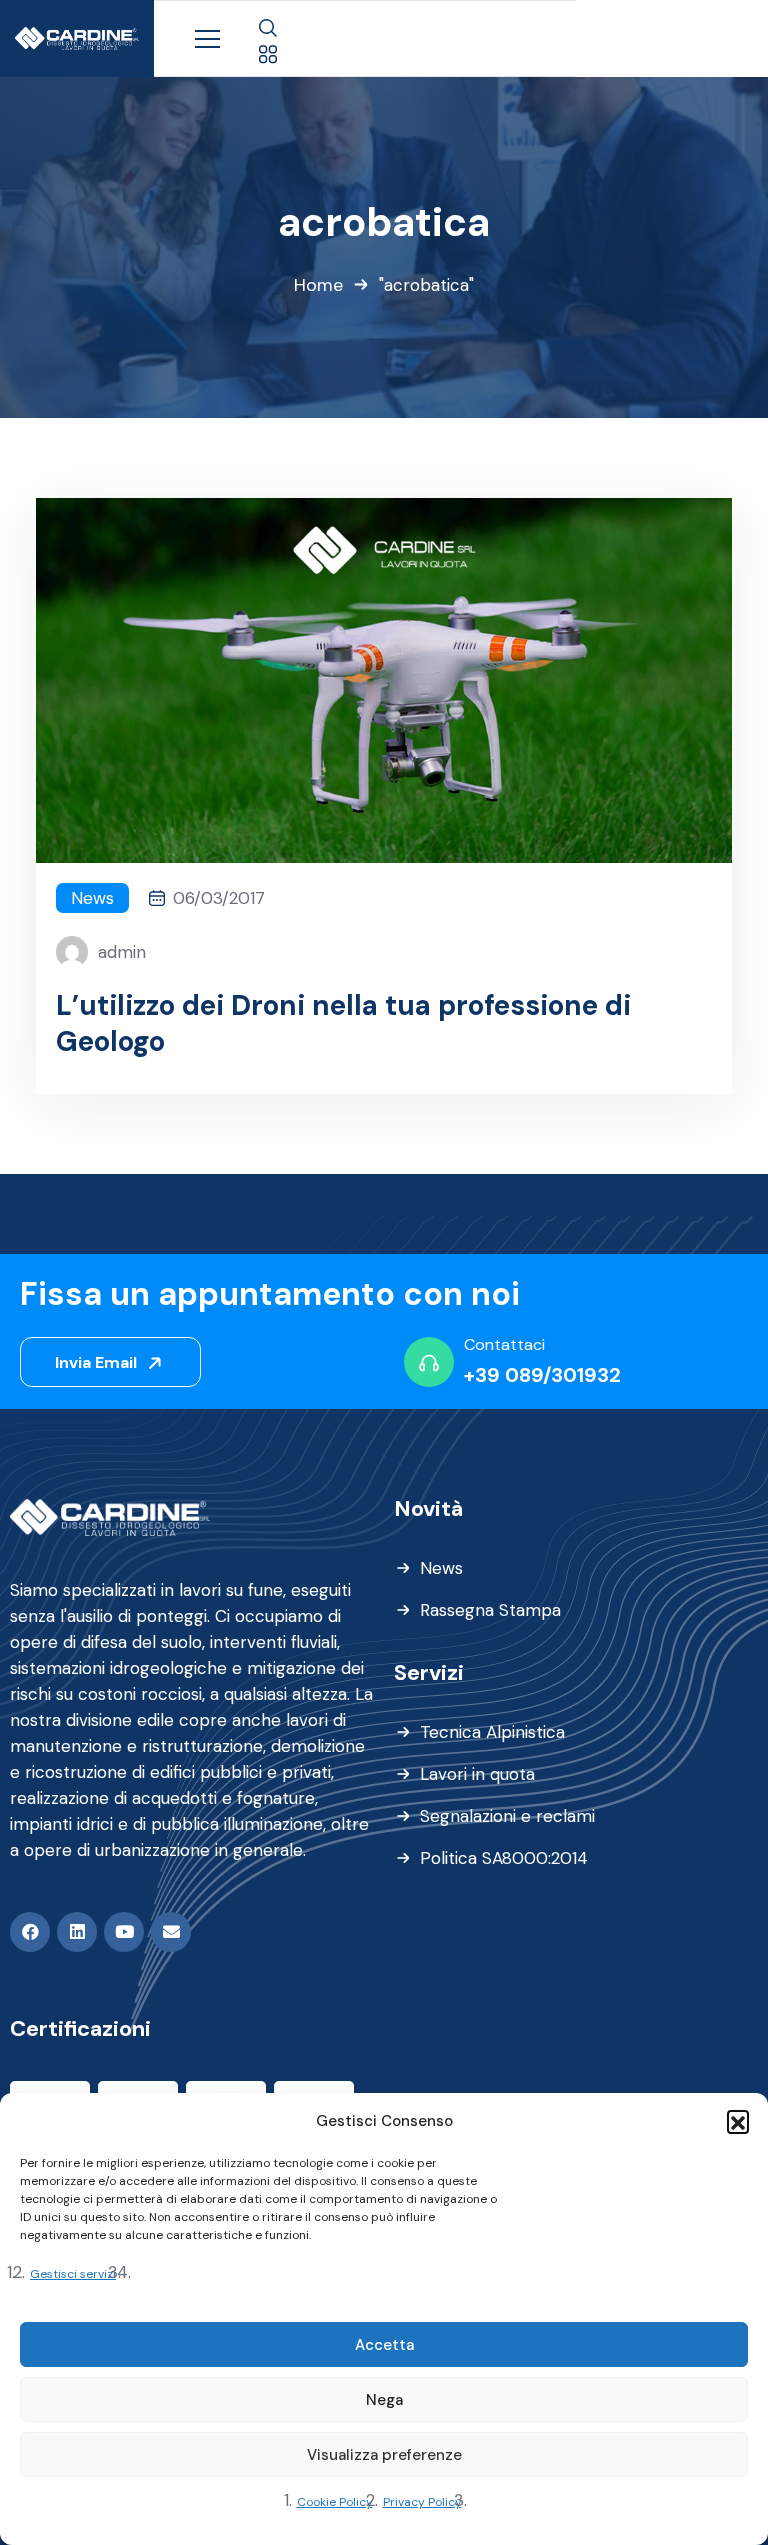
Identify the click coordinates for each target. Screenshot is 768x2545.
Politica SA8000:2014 (504, 1858)
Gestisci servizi (73, 2274)
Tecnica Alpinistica (492, 1732)
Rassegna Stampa (490, 1610)
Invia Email (98, 1362)
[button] (738, 2121)
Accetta (384, 2345)
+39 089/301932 (542, 1375)
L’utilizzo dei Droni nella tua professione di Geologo (343, 1024)
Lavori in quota (477, 1774)
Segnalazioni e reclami (507, 1816)
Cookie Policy (335, 2502)
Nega (384, 2400)
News (92, 898)
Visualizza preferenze (384, 2455)
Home (318, 285)
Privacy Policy (422, 2502)
